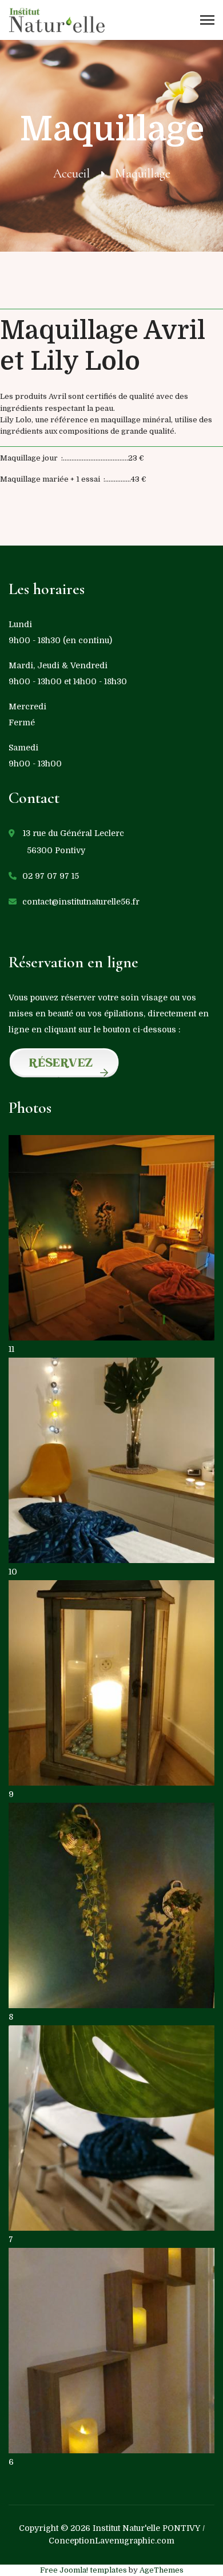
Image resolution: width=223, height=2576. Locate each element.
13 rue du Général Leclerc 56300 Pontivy (66, 842)
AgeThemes (162, 2570)
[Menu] (207, 20)
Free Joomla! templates (83, 2570)
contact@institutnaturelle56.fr (81, 902)
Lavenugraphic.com (135, 2541)
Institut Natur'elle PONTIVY (146, 2528)
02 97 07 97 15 (51, 876)
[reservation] (111, 1064)
